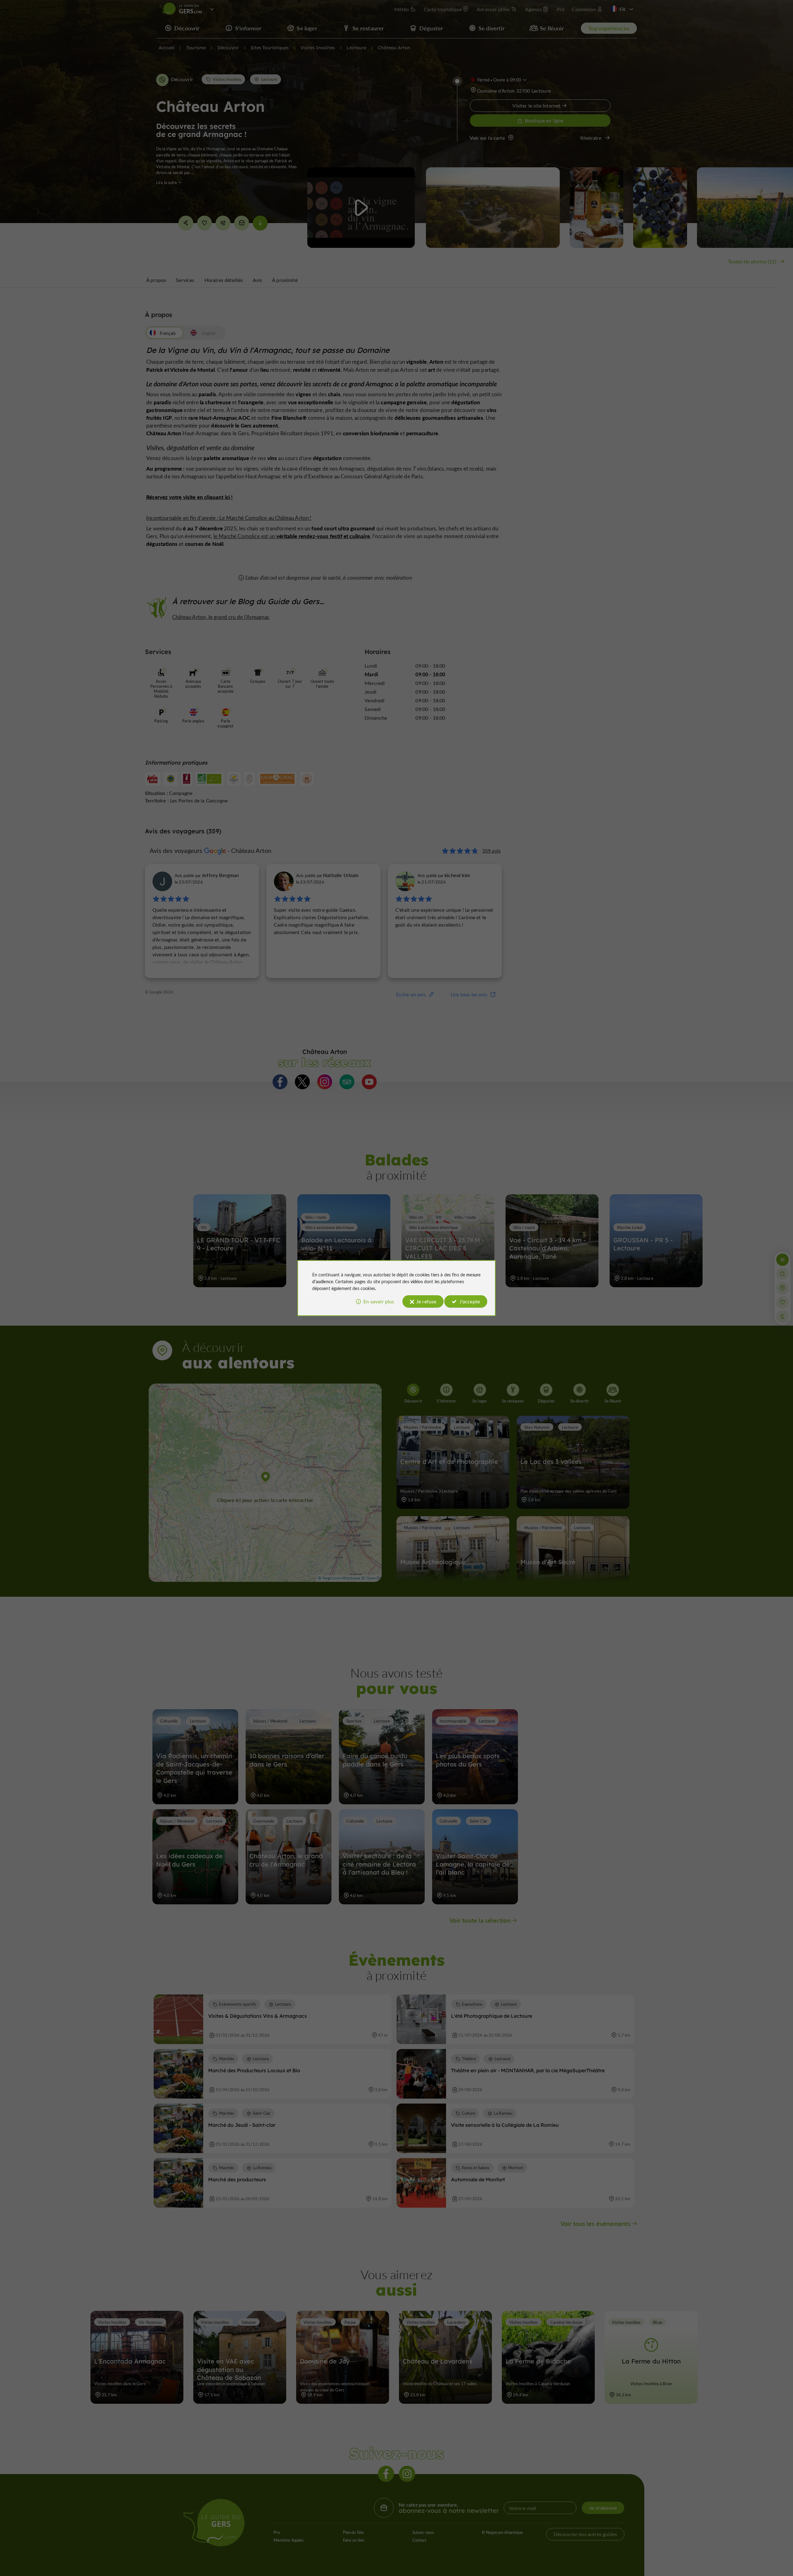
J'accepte (470, 1301)
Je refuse (426, 1301)
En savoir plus (379, 1301)
